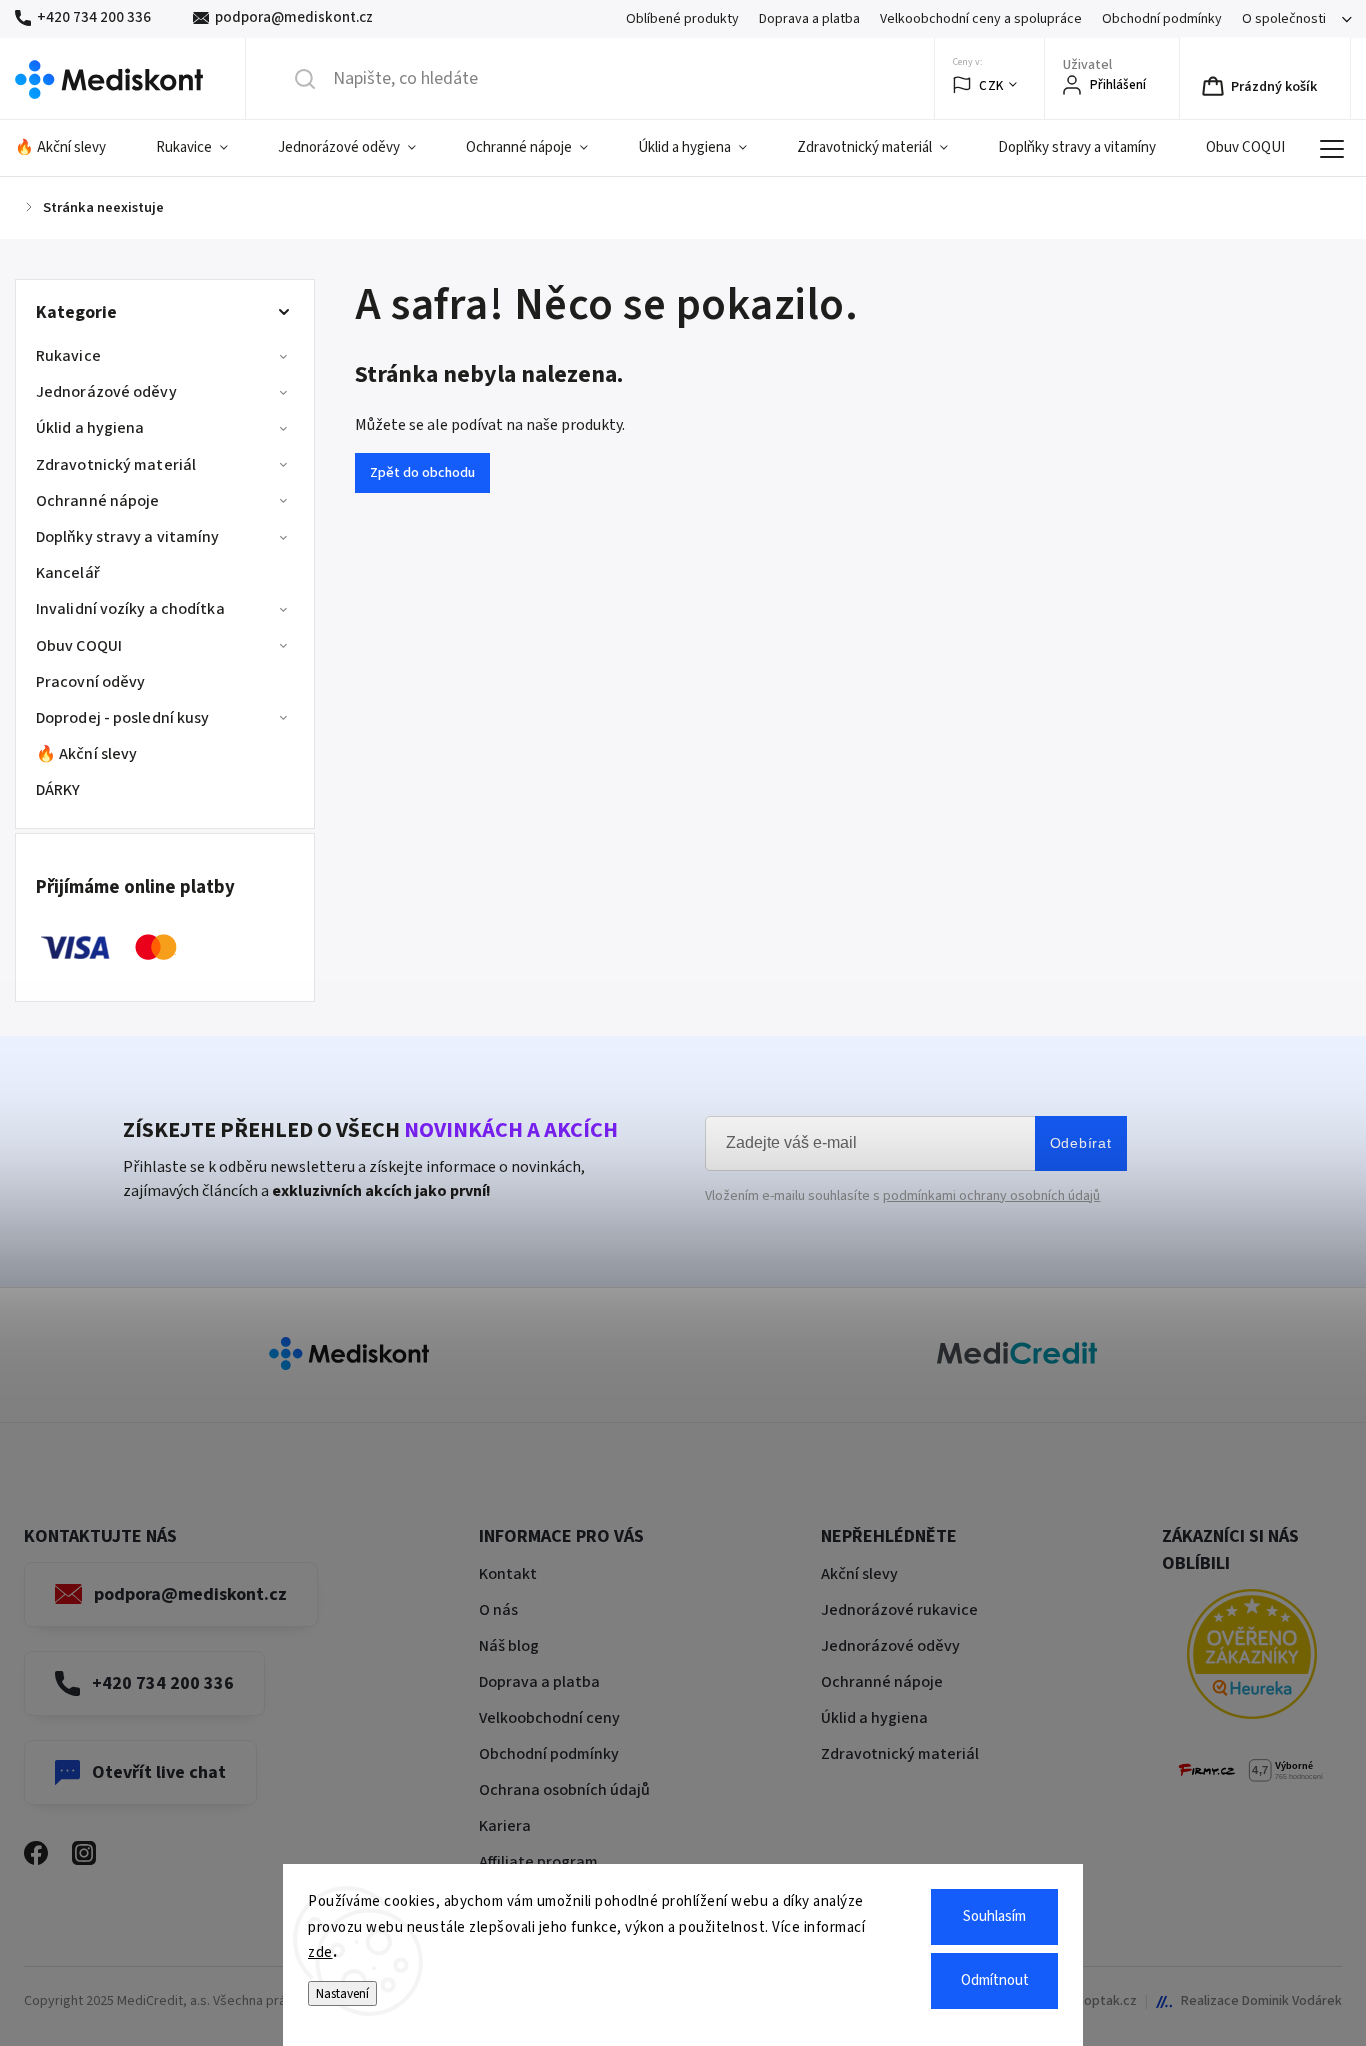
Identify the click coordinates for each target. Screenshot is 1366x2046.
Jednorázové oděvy (106, 392)
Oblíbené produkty (682, 19)
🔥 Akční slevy (86, 754)
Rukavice (68, 356)
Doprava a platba (809, 19)
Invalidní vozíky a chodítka (130, 609)
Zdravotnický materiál (116, 465)
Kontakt (508, 1574)
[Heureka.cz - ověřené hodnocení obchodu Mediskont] (1252, 1657)
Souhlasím (994, 1916)
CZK (991, 85)
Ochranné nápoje (98, 501)
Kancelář (68, 573)
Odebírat (1081, 1143)
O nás (498, 1610)
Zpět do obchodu (422, 473)
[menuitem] (73, 148)
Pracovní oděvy (90, 682)
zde (320, 1952)
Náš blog (509, 1646)
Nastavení (342, 1993)
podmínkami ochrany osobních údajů (991, 1196)
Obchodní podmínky (1162, 19)
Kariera (505, 1826)
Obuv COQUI (79, 646)
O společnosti (1284, 19)
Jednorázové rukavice (899, 1610)
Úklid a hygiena (90, 428)
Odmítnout (995, 1980)
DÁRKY (58, 790)
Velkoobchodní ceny (549, 1718)
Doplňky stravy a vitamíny (128, 537)
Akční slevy (859, 1574)
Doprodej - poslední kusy (122, 718)
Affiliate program (538, 1862)
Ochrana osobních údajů (564, 1790)
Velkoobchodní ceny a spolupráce (981, 19)
